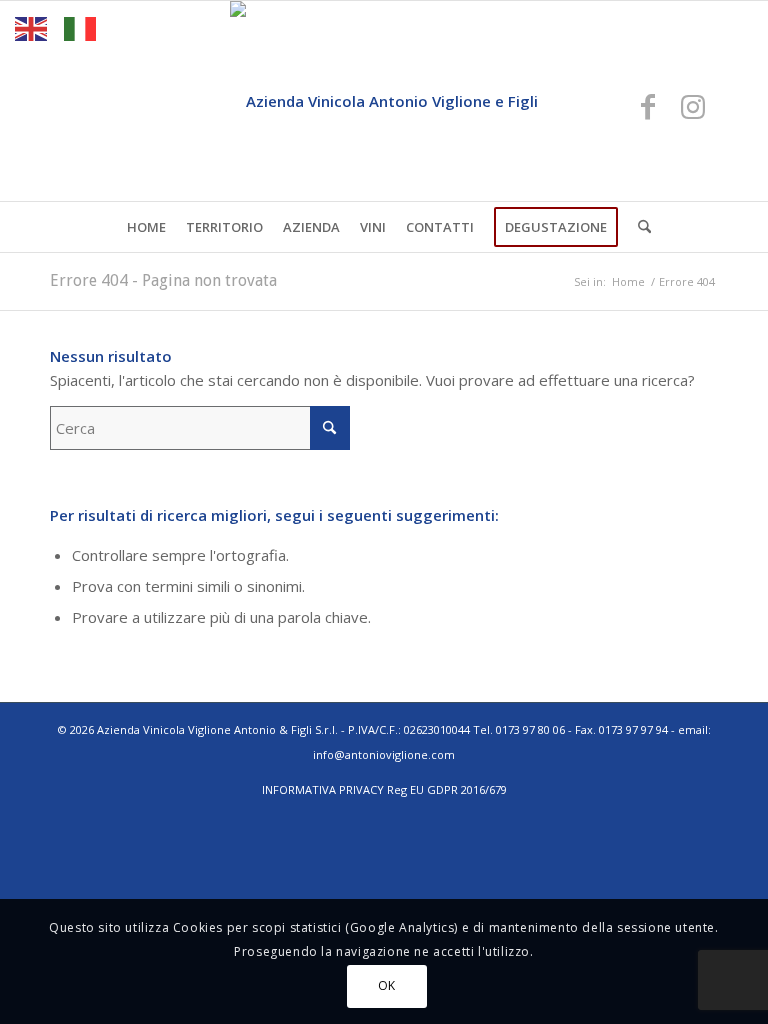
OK (387, 985)
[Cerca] (639, 227)
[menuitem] (146, 227)
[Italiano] (81, 27)
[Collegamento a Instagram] (693, 106)
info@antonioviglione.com (384, 754)
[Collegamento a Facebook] (648, 106)
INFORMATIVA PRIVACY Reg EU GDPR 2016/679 (384, 789)
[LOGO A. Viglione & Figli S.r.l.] (384, 101)
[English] (32, 27)
